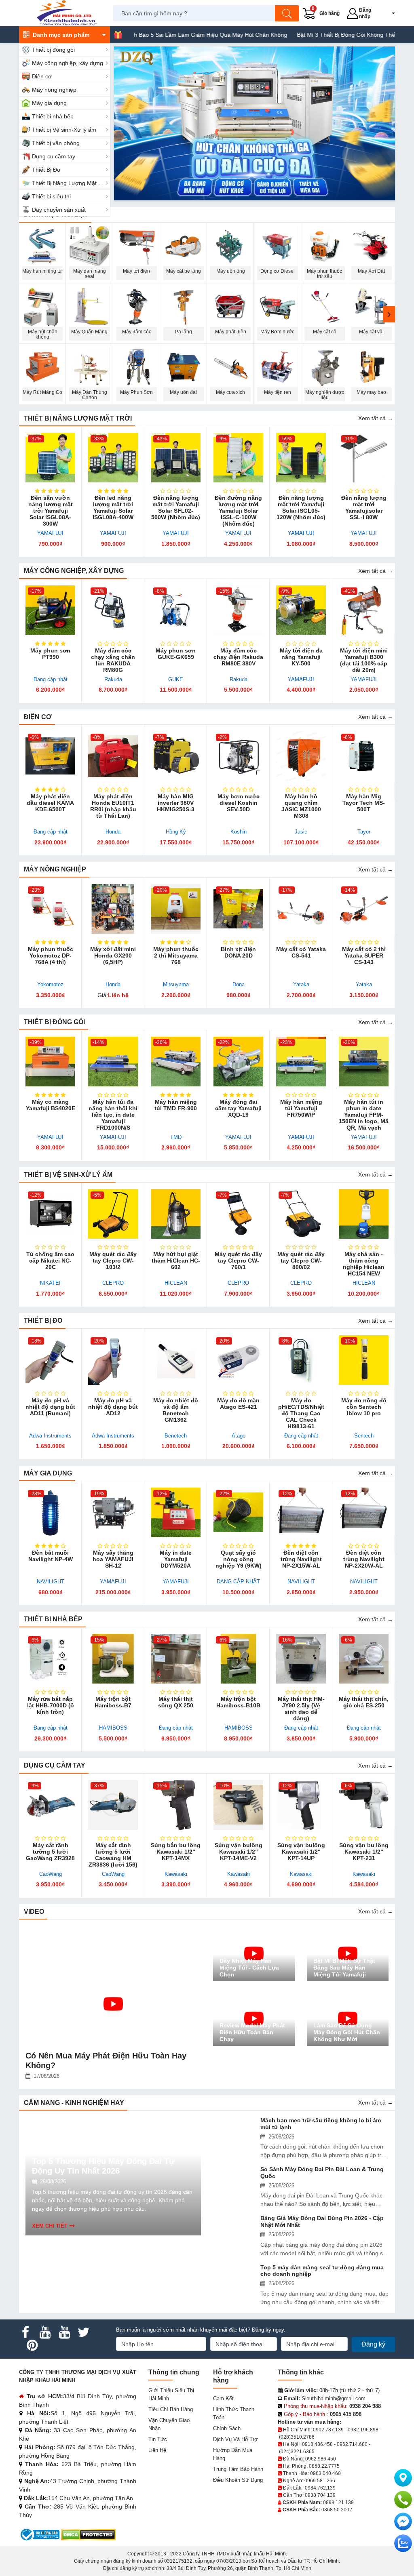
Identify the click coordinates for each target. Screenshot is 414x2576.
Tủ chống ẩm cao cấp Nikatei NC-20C (50, 1261)
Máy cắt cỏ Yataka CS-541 (301, 952)
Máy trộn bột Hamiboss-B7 (113, 1702)
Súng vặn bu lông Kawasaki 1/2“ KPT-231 (364, 1852)
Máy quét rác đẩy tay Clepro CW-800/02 (301, 1261)
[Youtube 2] (64, 2332)
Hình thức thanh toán (234, 2413)
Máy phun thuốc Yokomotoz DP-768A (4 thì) (51, 955)
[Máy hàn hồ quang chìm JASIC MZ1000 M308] (301, 756)
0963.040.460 (325, 2473)
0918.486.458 (317, 2444)
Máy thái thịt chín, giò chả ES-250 (364, 1702)
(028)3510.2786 (297, 2437)
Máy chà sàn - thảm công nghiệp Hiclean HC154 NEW (364, 1264)
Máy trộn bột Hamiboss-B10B (238, 1702)
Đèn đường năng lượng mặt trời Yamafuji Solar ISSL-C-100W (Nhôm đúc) (238, 511)
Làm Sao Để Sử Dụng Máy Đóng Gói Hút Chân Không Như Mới (347, 2032)
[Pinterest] (32, 2345)
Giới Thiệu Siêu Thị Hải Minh (171, 2394)
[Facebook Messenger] (403, 2521)
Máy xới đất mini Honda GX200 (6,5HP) (113, 955)
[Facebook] (25, 2332)
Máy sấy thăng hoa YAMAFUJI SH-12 (113, 1559)
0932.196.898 (363, 2430)
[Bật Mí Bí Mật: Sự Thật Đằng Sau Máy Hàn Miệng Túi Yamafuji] (348, 1953)
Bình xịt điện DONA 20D (238, 952)
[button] (388, 13)
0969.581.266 (320, 2481)
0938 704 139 (320, 2495)
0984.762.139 (320, 2488)
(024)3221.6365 (297, 2452)
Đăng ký (373, 2344)
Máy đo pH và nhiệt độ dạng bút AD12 (113, 1407)
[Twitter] (84, 2332)
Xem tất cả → (376, 418)
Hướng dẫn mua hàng (233, 2454)
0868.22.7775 (324, 2466)
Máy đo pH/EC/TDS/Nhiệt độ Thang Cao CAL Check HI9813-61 (301, 1413)
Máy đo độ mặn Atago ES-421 (238, 1404)
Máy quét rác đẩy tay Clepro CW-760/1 (238, 1261)
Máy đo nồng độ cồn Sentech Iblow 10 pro (364, 1407)
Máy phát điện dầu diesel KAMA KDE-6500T (50, 803)
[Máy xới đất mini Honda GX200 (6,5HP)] (113, 909)
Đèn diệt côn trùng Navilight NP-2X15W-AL (301, 1559)
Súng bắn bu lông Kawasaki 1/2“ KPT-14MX (176, 1852)
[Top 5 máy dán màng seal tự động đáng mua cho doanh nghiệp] (235, 2277)
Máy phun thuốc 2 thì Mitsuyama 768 (176, 955)
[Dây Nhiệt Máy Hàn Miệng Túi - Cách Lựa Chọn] (254, 1953)
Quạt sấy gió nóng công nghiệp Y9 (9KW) (239, 1559)
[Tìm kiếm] (287, 13)
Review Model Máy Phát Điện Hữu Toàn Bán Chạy (252, 2032)
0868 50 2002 (337, 2510)
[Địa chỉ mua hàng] (403, 2478)
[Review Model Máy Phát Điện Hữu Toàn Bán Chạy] (254, 2018)
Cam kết (223, 2398)
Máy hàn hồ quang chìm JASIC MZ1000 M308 (301, 806)
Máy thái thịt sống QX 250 (176, 1702)
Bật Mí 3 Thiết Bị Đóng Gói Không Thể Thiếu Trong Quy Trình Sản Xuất (309, 35)
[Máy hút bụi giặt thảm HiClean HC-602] (176, 1214)
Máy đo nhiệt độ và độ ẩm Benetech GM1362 (176, 1410)
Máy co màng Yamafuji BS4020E (51, 1105)
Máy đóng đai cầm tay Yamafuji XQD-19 (238, 1108)
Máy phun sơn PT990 (50, 654)
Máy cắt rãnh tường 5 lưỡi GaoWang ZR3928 (50, 1852)
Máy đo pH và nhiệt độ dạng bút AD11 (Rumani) (50, 1407)
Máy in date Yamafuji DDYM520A (176, 1559)
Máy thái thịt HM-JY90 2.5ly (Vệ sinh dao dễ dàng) (301, 1709)
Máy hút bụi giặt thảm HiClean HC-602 (176, 1261)
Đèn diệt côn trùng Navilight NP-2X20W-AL (364, 1559)
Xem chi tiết (50, 2226)
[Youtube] (45, 2332)
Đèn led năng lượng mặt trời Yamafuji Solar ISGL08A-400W (113, 507)
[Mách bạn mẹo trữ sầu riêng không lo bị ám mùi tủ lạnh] (235, 2130)
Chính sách (227, 2428)
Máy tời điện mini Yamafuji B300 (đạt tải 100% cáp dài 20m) (364, 660)
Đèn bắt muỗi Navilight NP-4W (51, 1556)
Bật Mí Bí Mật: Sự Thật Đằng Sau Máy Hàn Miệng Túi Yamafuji (344, 1968)
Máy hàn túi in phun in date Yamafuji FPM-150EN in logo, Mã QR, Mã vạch (364, 1115)
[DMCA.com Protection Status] (88, 2534)
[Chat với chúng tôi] (403, 2543)
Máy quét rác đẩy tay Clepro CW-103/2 (113, 1261)
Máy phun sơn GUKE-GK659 (176, 654)
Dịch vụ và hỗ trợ (236, 2439)
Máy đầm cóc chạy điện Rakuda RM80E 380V (238, 657)
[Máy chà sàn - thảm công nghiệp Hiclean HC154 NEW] (364, 1214)
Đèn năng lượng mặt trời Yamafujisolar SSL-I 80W (364, 507)
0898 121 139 (338, 2502)
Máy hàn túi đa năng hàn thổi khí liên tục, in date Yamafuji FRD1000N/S (113, 1115)
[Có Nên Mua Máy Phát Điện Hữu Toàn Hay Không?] (113, 1985)
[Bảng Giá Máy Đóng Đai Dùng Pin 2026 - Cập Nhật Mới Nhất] (235, 2228)
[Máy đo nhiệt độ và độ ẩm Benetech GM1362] (176, 1360)
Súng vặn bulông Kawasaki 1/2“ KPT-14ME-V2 (239, 1852)
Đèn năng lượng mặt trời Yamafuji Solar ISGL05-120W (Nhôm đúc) (301, 507)
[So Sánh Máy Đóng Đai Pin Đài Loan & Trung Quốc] (235, 2179)
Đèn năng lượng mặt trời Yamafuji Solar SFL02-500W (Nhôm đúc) (176, 507)
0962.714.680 (352, 2444)
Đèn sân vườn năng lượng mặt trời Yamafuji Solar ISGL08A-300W (51, 511)
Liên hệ (157, 2450)
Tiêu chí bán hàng (171, 2409)
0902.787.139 (328, 2430)
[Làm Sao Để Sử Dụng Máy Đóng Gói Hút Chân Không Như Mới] (348, 2018)
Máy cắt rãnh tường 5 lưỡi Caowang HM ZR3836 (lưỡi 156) (113, 1855)
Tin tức (158, 2439)
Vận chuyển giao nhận (169, 2424)
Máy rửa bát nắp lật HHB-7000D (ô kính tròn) (51, 1705)
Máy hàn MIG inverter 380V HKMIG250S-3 (176, 803)
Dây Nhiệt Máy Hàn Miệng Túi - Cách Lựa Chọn (249, 1968)
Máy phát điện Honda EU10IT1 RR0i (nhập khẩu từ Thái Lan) (113, 806)
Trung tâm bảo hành (238, 2469)
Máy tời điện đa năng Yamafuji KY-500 (301, 657)
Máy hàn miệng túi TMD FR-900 (176, 1105)
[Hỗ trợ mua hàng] (403, 2500)
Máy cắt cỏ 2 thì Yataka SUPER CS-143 (364, 955)
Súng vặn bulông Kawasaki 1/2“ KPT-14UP (301, 1852)
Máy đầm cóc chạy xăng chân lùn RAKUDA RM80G (113, 660)
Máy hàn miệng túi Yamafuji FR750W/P (301, 1108)
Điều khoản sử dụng (238, 2480)
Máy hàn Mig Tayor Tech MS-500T (364, 803)
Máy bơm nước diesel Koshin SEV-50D (239, 803)
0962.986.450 (321, 2459)
